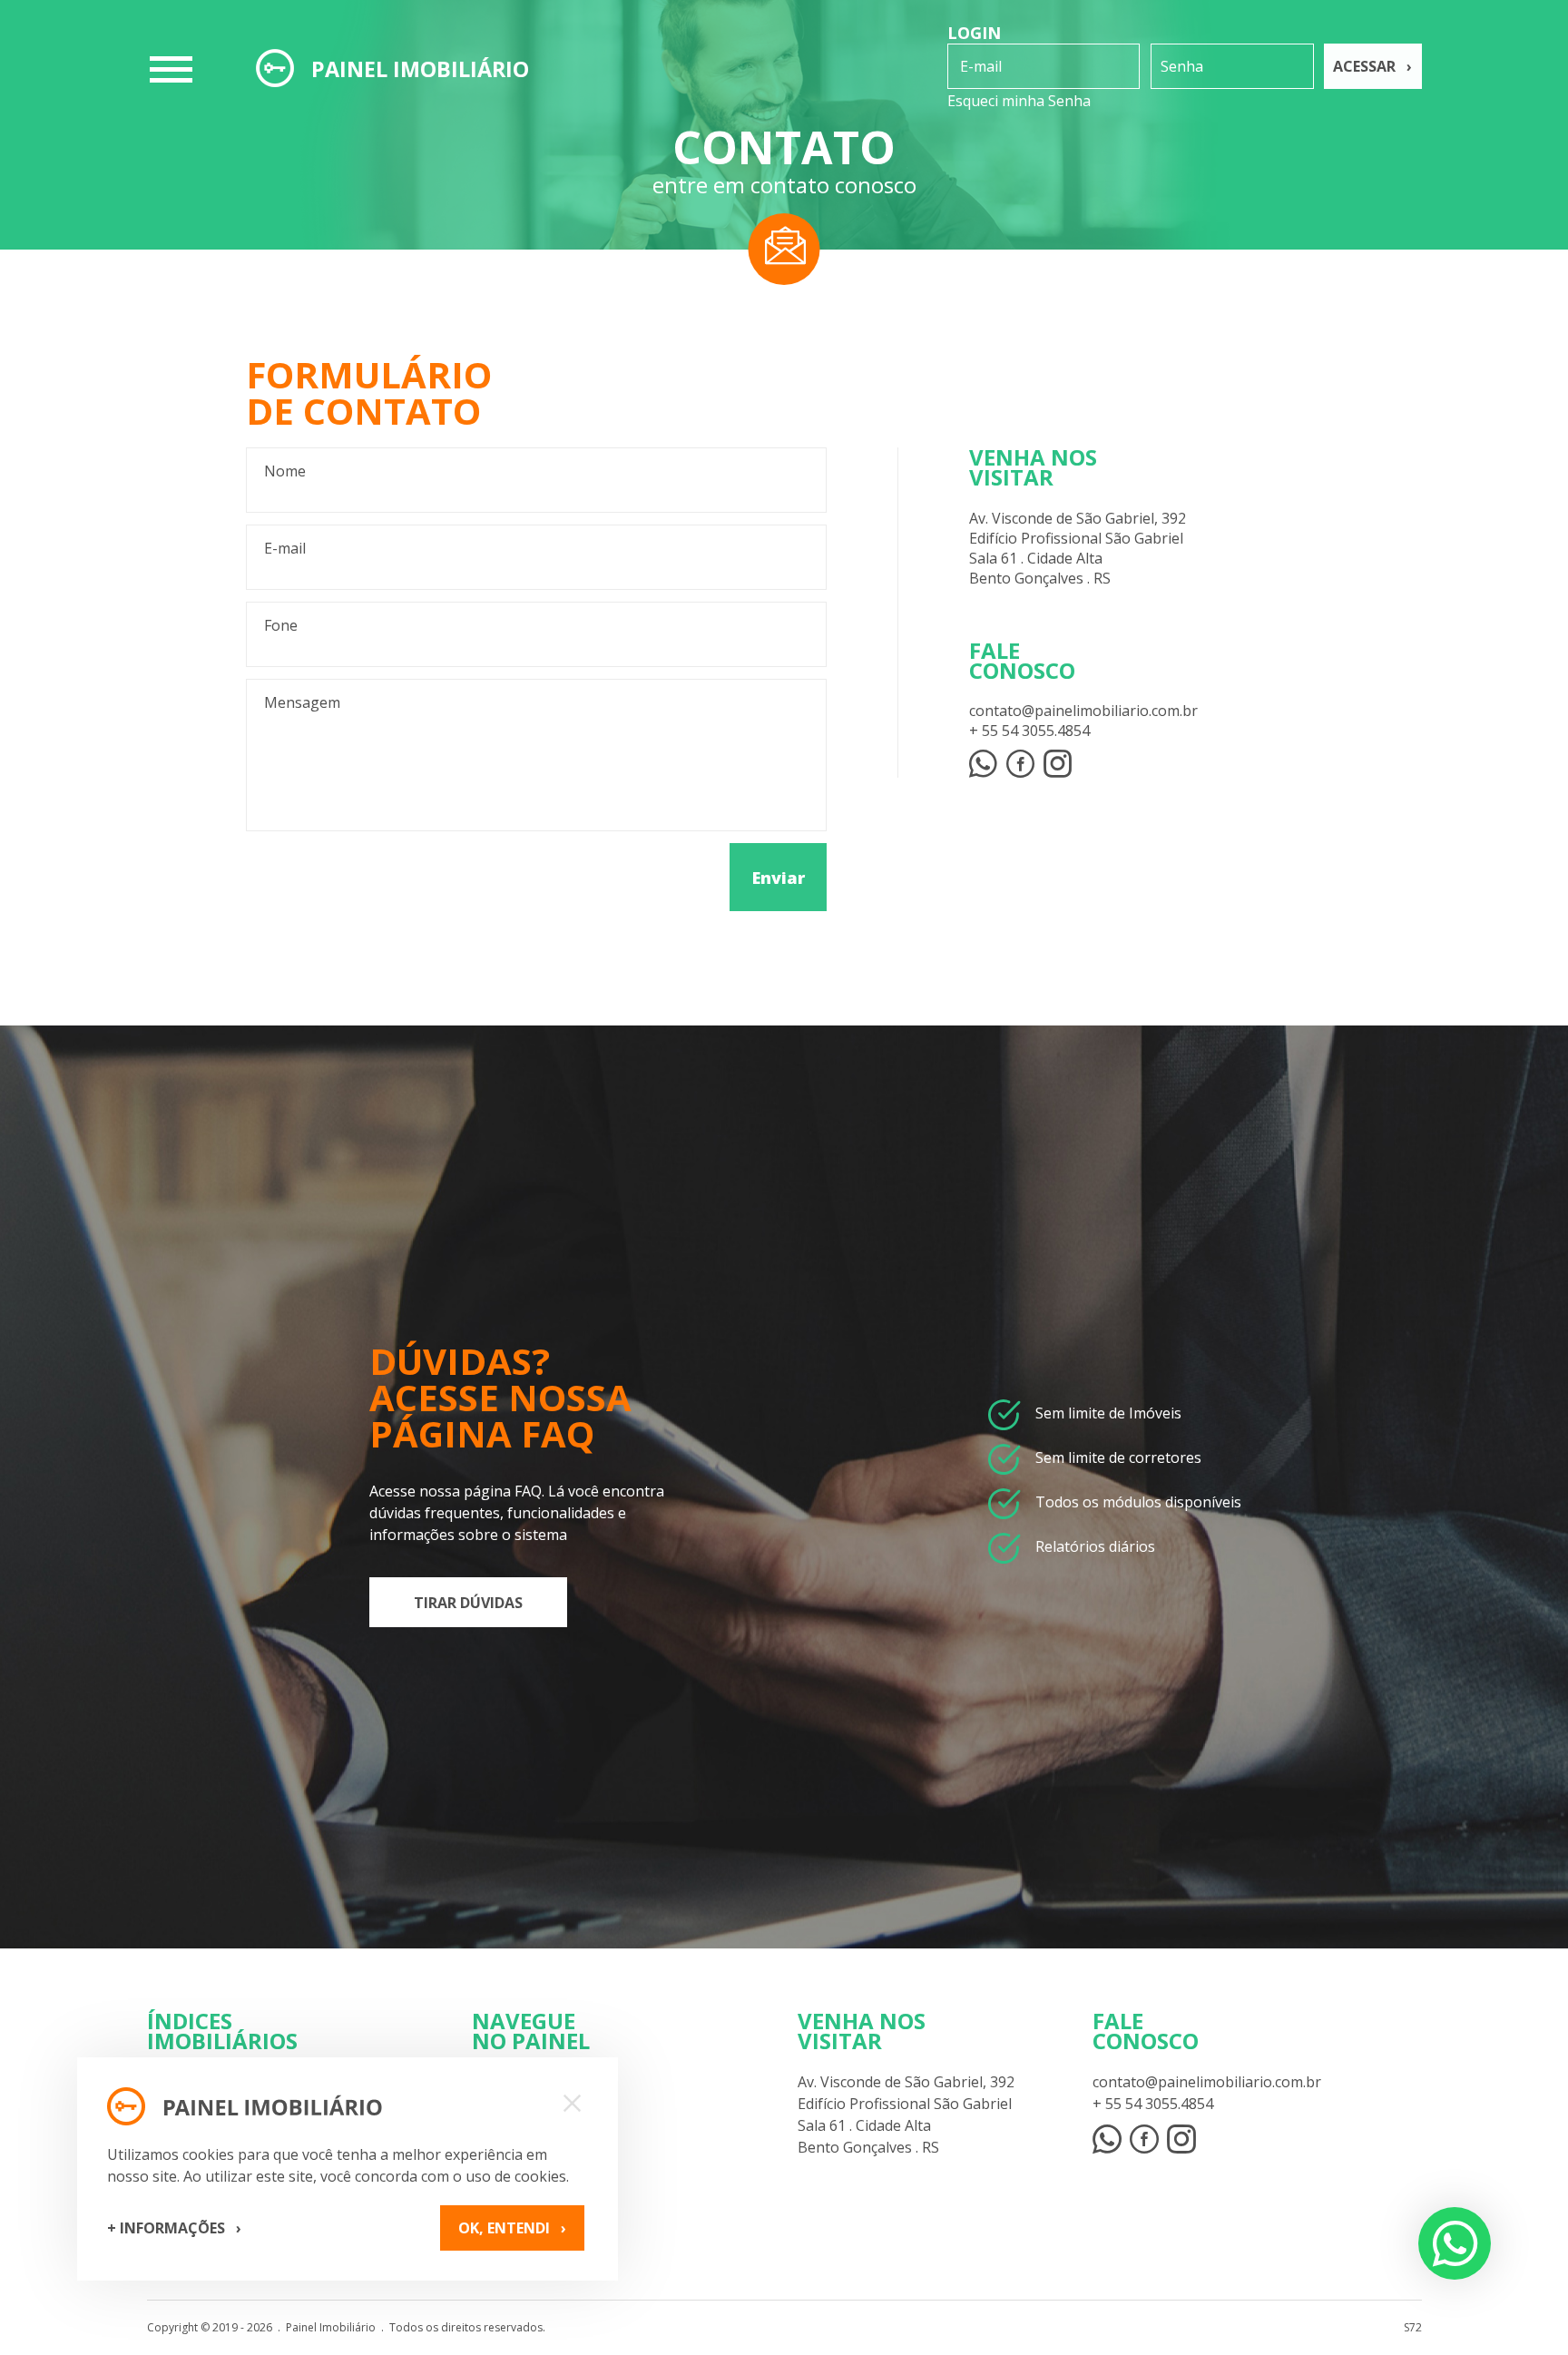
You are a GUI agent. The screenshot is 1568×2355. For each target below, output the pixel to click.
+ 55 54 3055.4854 (1029, 731)
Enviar (779, 878)
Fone (281, 625)
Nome (285, 471)
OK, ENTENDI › (512, 2228)
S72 (1413, 2327)
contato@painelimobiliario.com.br (1083, 711)
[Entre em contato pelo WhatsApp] (1107, 2139)
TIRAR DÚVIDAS (468, 1603)
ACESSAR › (1372, 66)
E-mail (285, 548)
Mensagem (302, 702)
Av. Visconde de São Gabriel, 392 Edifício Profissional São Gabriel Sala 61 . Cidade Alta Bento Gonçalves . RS (1078, 548)
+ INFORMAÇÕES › (174, 2228)
